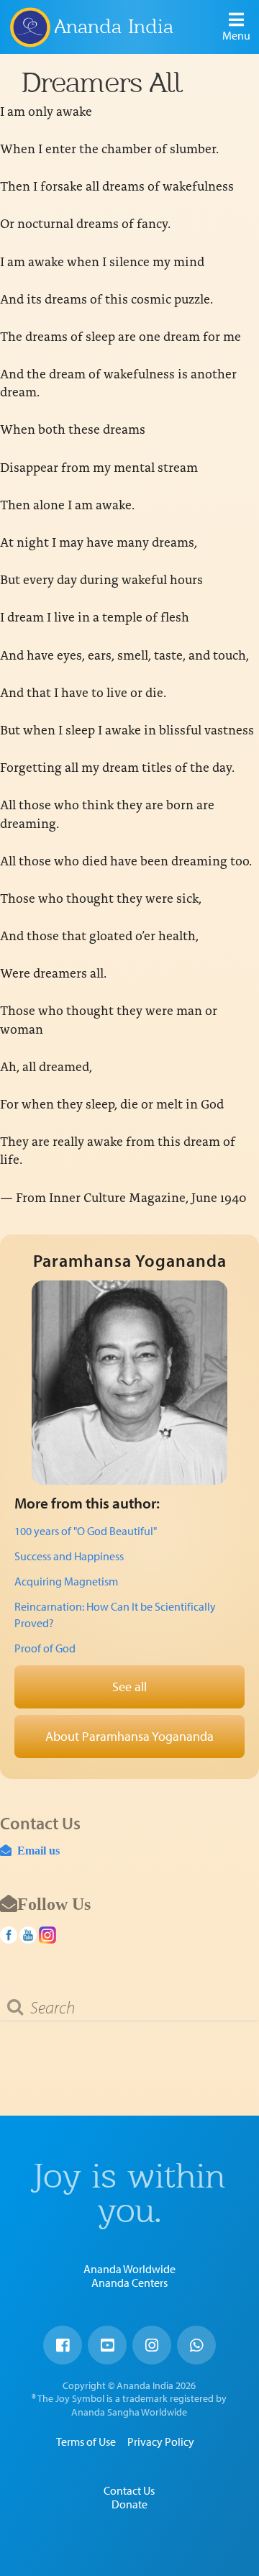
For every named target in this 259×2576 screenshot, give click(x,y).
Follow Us (54, 1903)
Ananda (29, 27)
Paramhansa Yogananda (130, 1260)
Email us (36, 1850)
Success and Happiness (69, 1556)
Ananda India (114, 26)
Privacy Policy (161, 2441)
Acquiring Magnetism (66, 1581)
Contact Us (129, 2490)
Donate (129, 2504)
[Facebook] (63, 2345)
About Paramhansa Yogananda (129, 1736)
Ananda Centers (129, 2283)
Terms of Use (86, 2441)
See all (129, 1687)
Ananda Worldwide (129, 2269)
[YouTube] (107, 2345)
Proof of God (45, 1648)
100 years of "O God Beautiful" (86, 1531)
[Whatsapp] (196, 2345)
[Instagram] (152, 2345)
